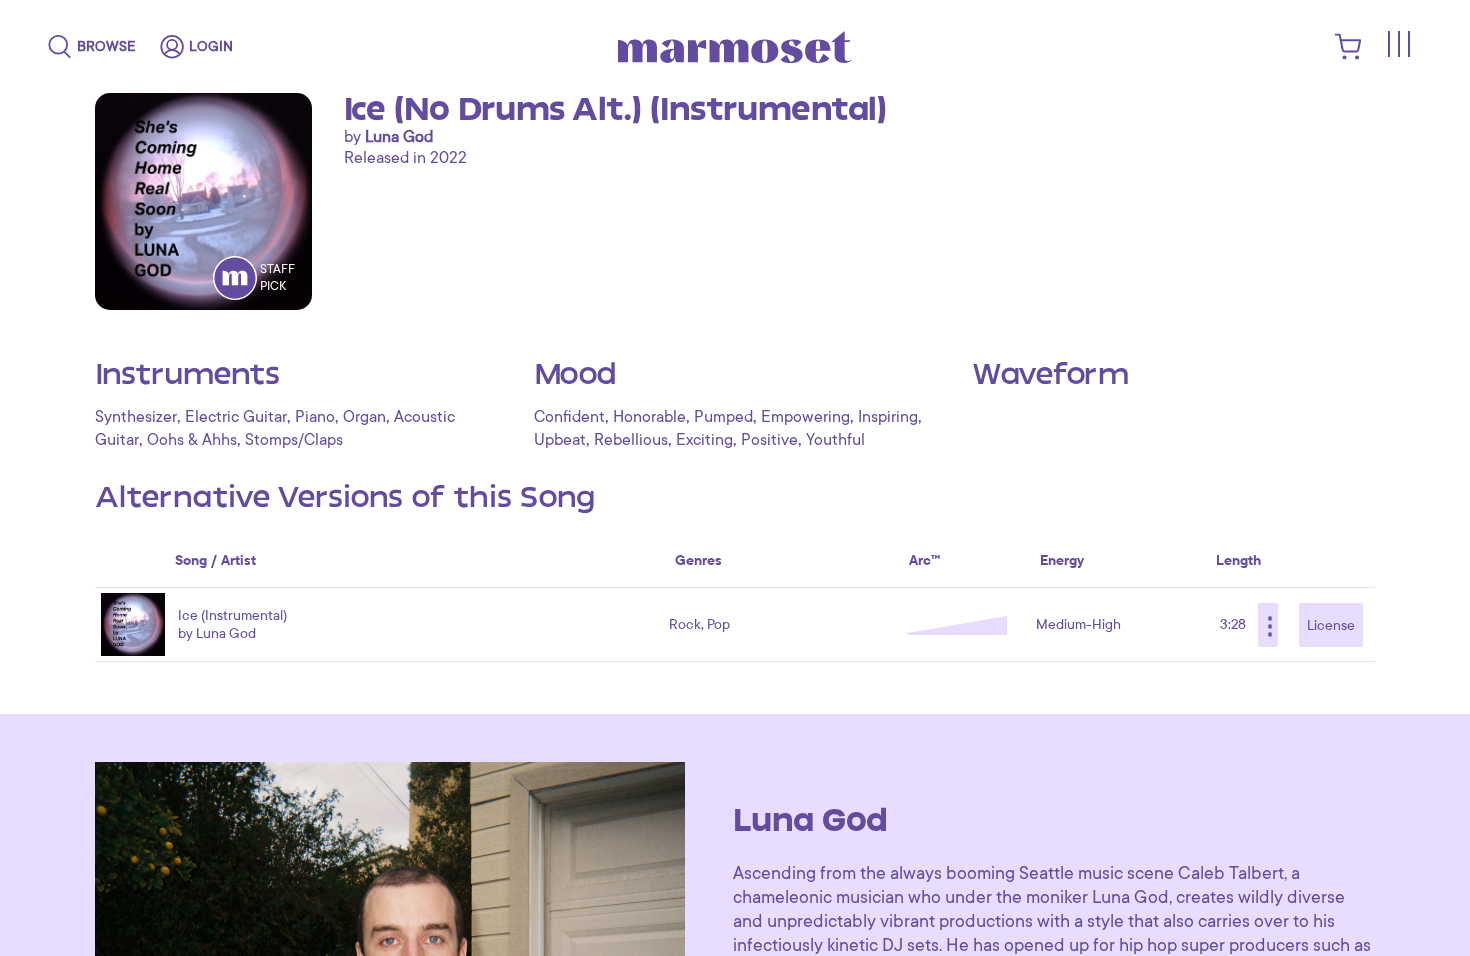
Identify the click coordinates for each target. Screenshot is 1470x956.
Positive (769, 440)
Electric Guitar (236, 417)
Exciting (704, 440)
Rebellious (631, 440)
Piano (315, 417)
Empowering (805, 417)
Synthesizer (136, 417)
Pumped (723, 417)
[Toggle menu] (1398, 44)
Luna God (399, 137)
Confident (569, 417)
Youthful (835, 440)
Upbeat (560, 440)
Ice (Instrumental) (232, 615)
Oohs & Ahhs (192, 440)
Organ (364, 417)
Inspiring (888, 417)
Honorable (649, 417)
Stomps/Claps (294, 440)
